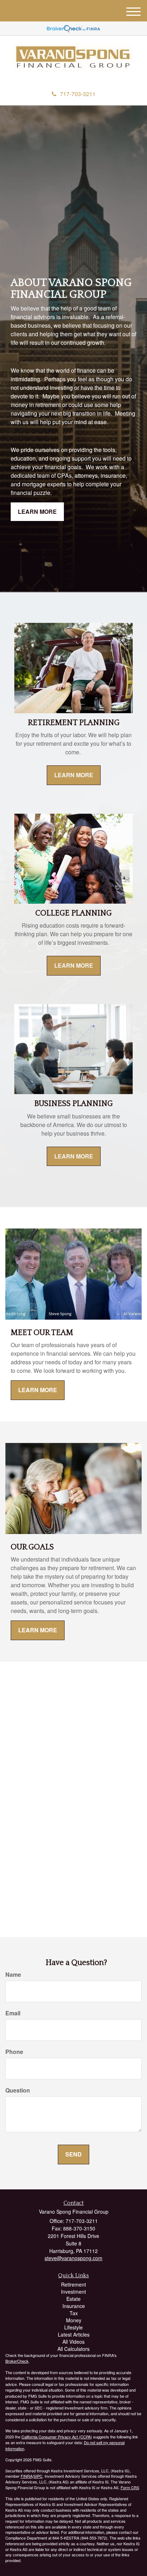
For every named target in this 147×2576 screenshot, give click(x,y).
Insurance (74, 2306)
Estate (73, 2299)
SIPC (38, 2476)
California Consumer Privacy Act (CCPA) (57, 2437)
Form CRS (130, 2487)
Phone (14, 2052)
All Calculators (73, 2349)
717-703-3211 (78, 94)
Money (74, 2320)
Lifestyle (73, 2327)
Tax (74, 2313)
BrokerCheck (17, 2361)
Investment (73, 2292)
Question (18, 2090)
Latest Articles (74, 2334)
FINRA (27, 2476)
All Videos (73, 2342)
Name (13, 1975)
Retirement (73, 2284)
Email (13, 2013)
